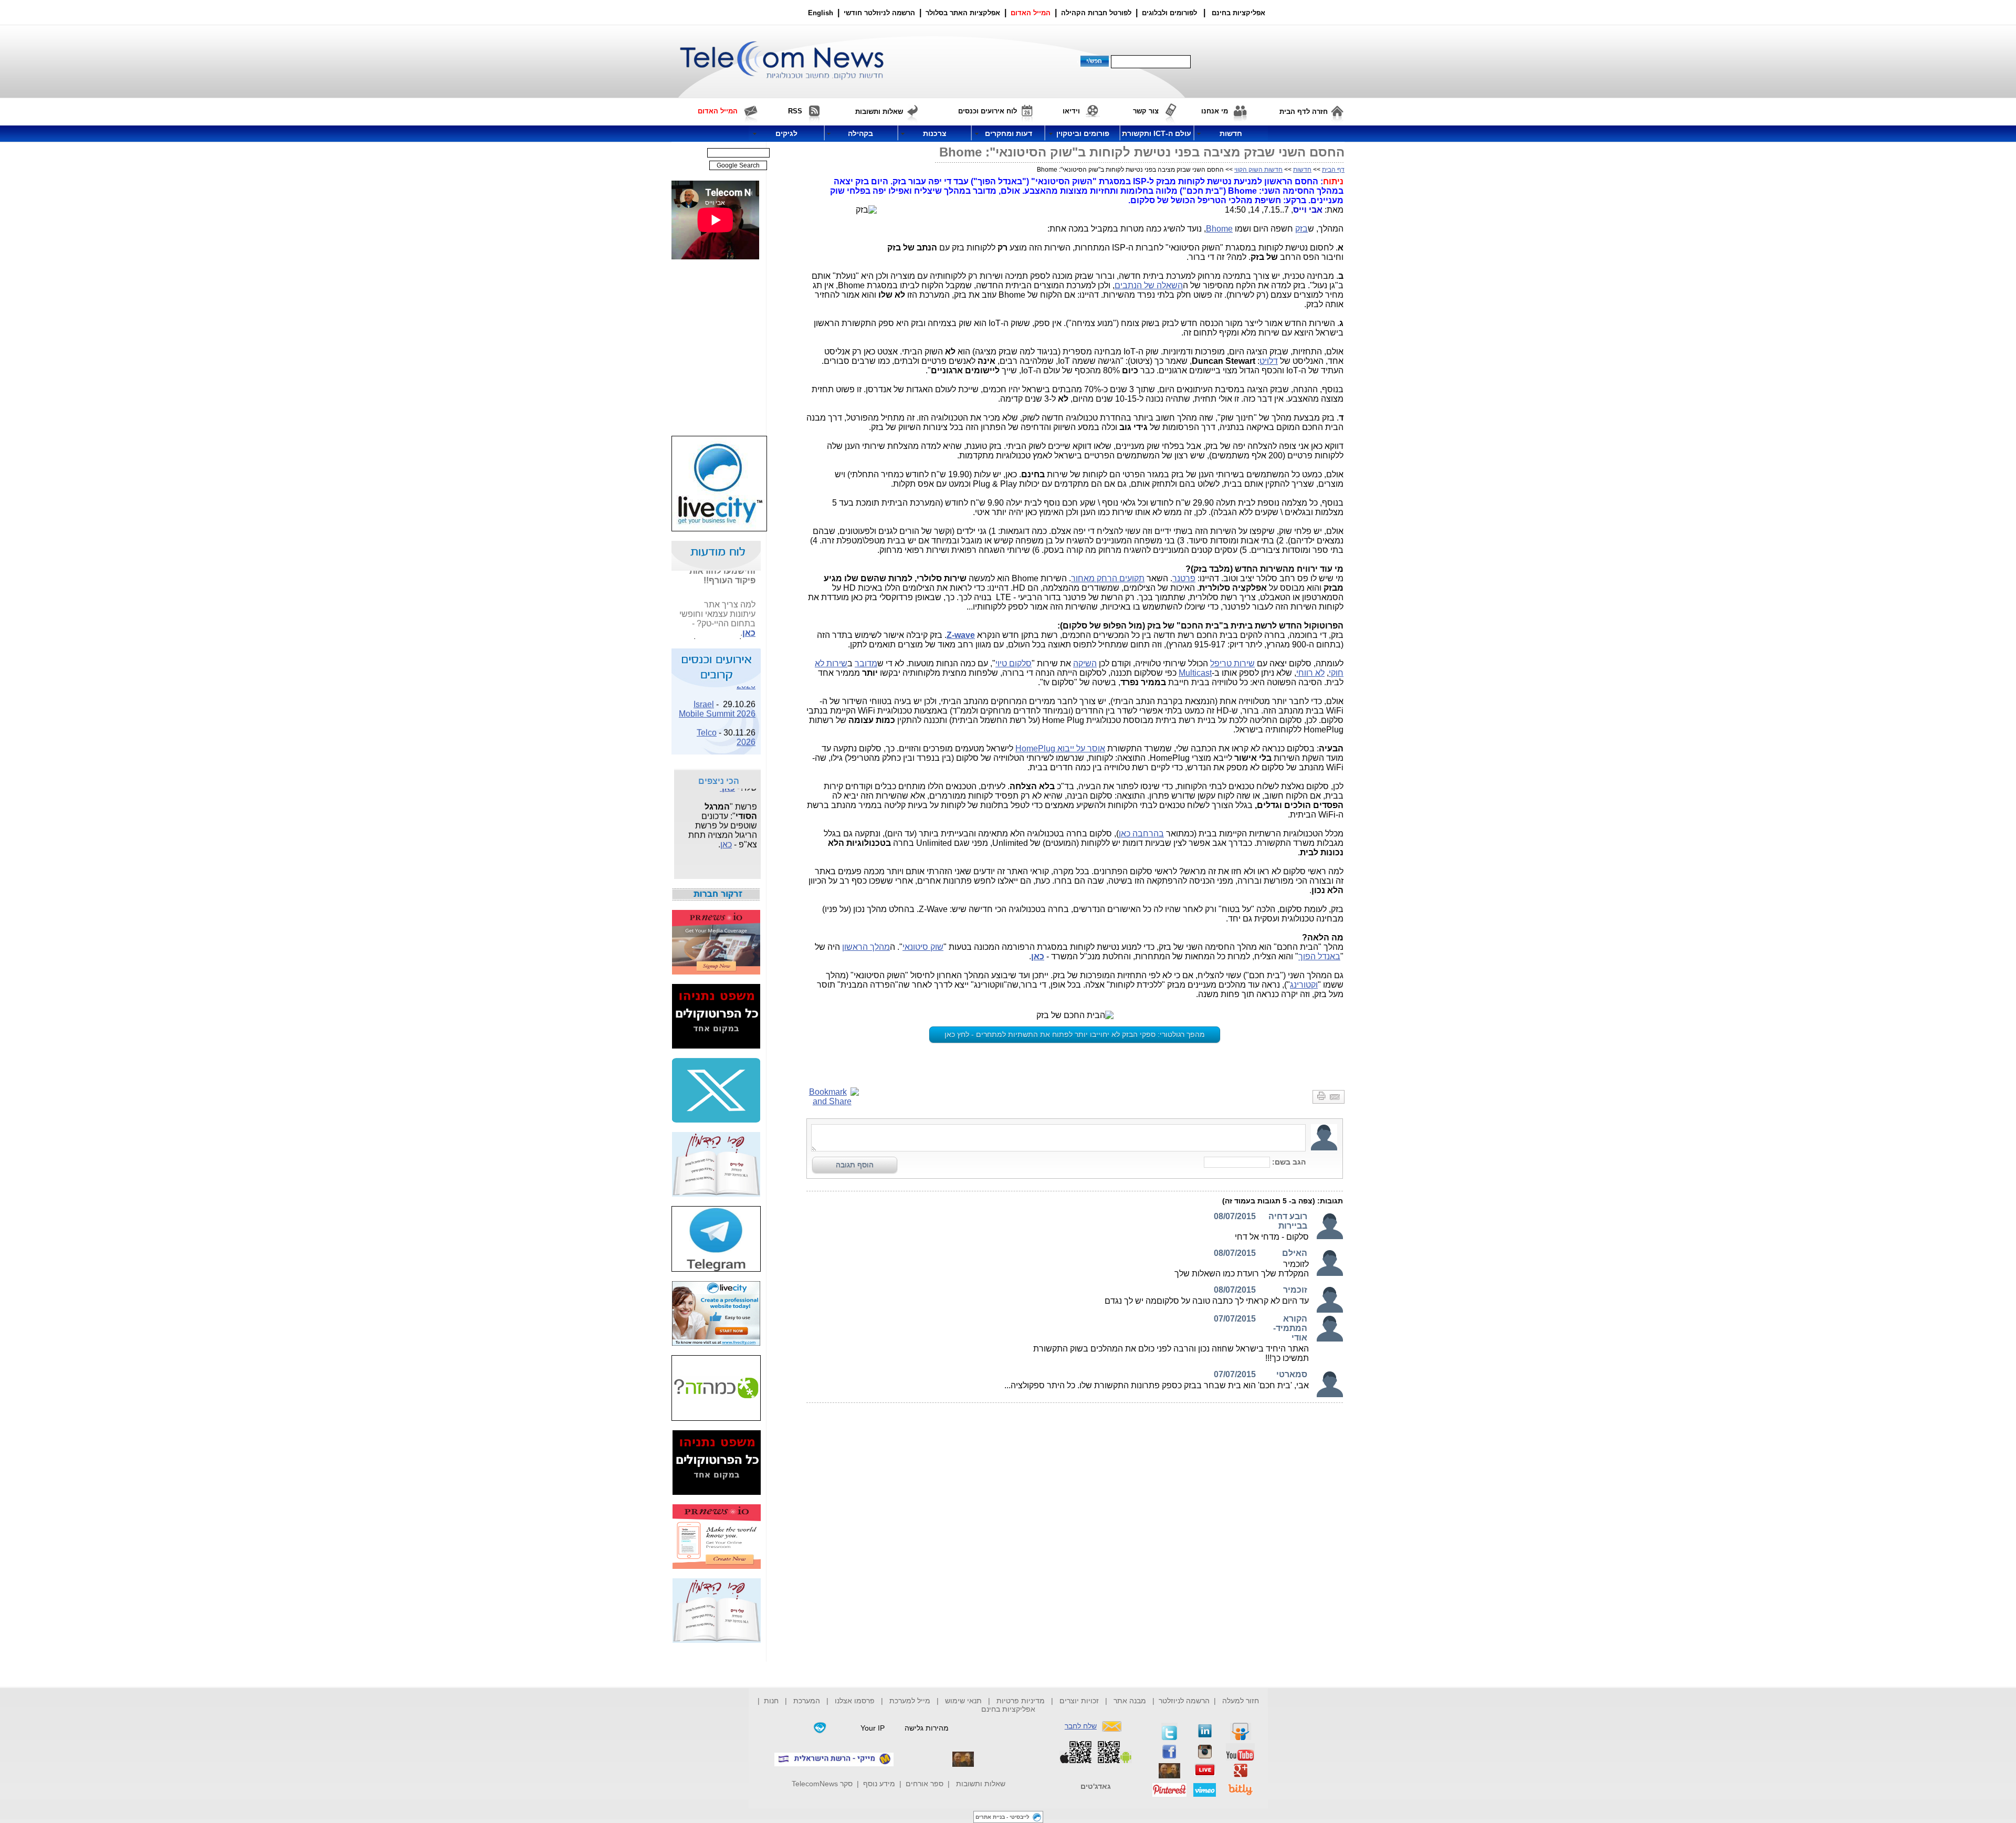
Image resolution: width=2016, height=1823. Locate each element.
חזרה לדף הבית (1304, 112)
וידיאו (1071, 111)
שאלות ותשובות (981, 1784)
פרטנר (1184, 578)
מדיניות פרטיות (1021, 1701)
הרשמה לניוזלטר (1184, 1701)
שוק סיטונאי (923, 947)
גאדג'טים (1096, 1786)
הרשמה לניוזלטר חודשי (880, 13)
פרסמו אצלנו (856, 1701)
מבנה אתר (1130, 1701)
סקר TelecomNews (822, 1784)
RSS (795, 111)
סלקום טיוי (1014, 663)
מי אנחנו (1215, 111)
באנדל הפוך (1319, 956)
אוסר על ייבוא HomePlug (1060, 748)
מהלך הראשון (866, 947)
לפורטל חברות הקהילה (1096, 13)
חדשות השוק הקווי (1258, 170)
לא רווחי (1310, 673)
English (821, 13)
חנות (771, 1701)
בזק (1301, 229)
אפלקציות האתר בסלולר (963, 13)
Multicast (1195, 673)
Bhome (1219, 229)
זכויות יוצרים (1079, 1701)
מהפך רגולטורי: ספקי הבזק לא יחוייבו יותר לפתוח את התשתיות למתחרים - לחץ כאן (1075, 1034)
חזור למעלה (1241, 1701)
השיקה (1085, 663)
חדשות (1302, 170)
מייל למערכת (910, 1701)
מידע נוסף (879, 1784)
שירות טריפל (1232, 663)
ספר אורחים (925, 1784)
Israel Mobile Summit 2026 (717, 695)
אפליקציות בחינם (1008, 1709)
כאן (749, 619)
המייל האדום (1031, 13)
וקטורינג (1304, 985)
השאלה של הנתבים (1149, 285)
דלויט (1269, 361)
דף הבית (1333, 170)
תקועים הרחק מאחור (1108, 578)
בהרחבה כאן (1141, 834)
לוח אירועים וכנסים (988, 111)
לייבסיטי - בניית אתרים (1002, 1817)
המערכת (807, 1701)
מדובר (866, 663)
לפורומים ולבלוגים (1169, 13)
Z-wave (961, 635)
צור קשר (1146, 111)
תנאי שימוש (963, 1701)
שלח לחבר (1081, 1726)
